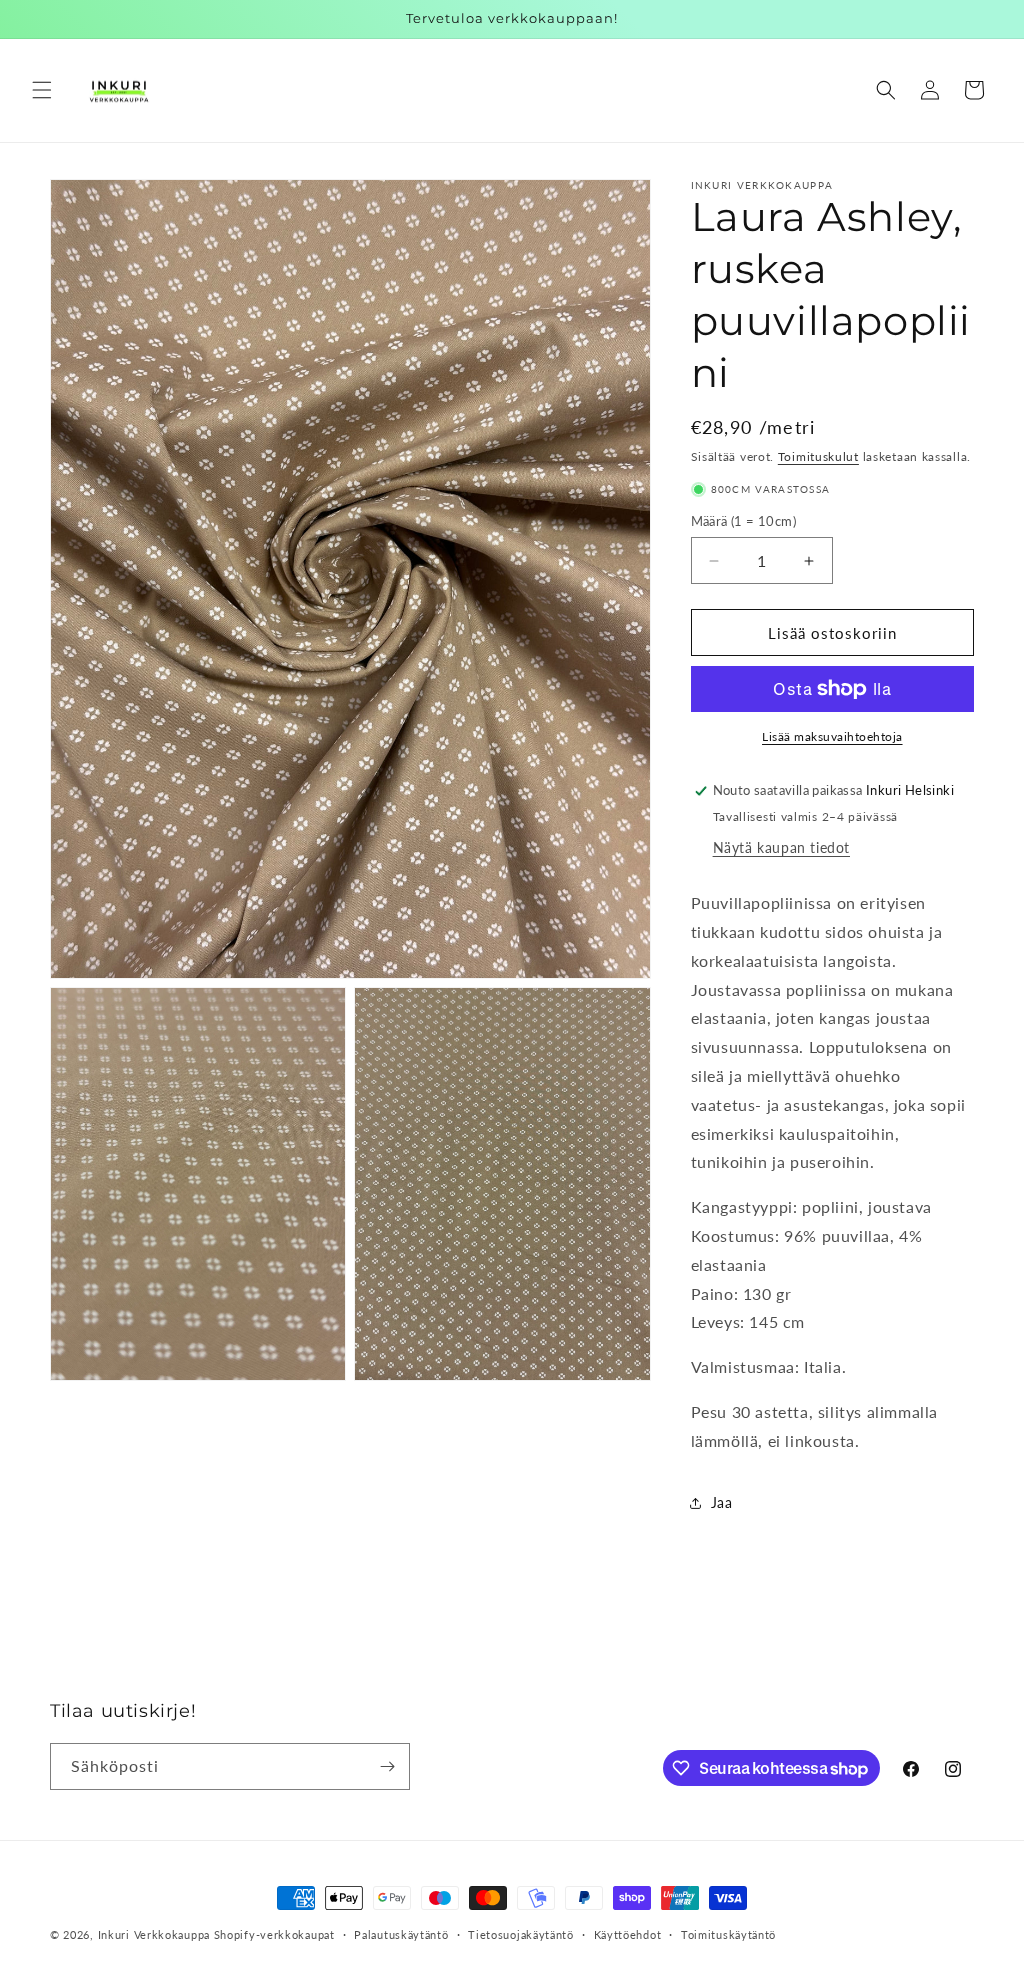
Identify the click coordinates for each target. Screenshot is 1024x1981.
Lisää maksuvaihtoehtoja (832, 736)
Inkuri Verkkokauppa (154, 1934)
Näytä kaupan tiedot (781, 847)
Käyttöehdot (628, 1934)
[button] (42, 90)
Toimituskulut (818, 456)
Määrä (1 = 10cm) (743, 521)
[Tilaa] (387, 1766)
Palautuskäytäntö (401, 1934)
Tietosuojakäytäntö (521, 1934)
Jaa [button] (722, 1502)
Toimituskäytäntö (728, 1934)
